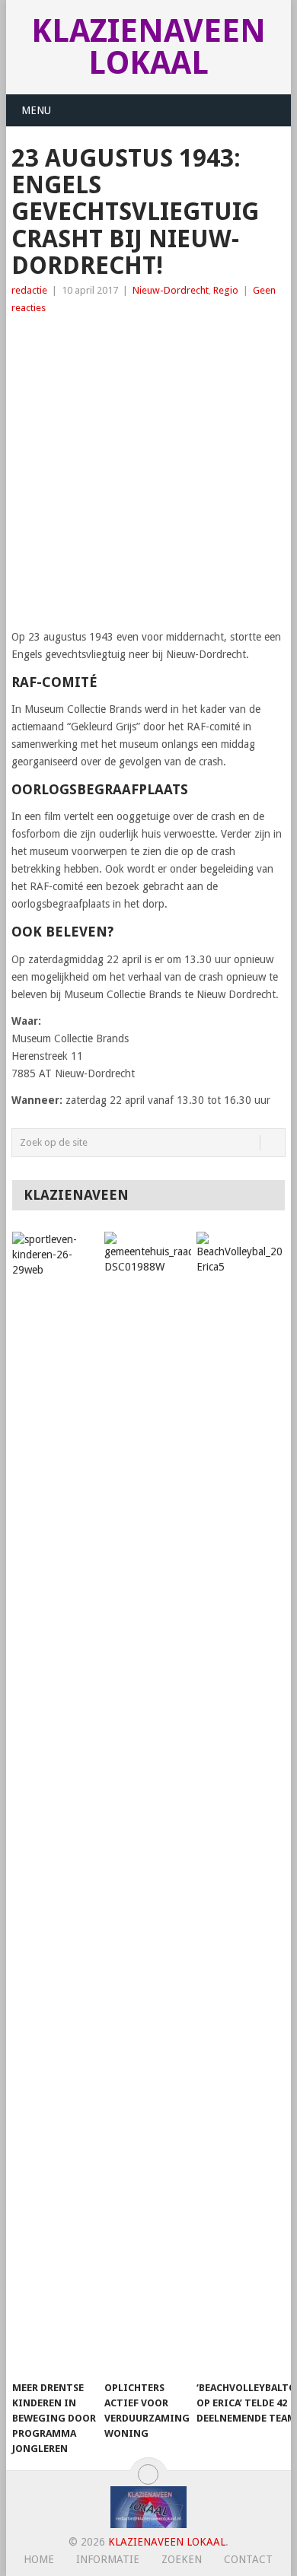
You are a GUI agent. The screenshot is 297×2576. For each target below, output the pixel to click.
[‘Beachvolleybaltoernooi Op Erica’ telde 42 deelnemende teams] (240, 1802)
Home (39, 2559)
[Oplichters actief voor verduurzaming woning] (148, 1802)
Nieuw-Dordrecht (171, 290)
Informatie (108, 2559)
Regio (226, 290)
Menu (36, 110)
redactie (29, 290)
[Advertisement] (148, 472)
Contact (248, 2559)
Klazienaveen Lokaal (148, 47)
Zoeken (182, 2559)
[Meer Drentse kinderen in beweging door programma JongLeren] (56, 1802)
